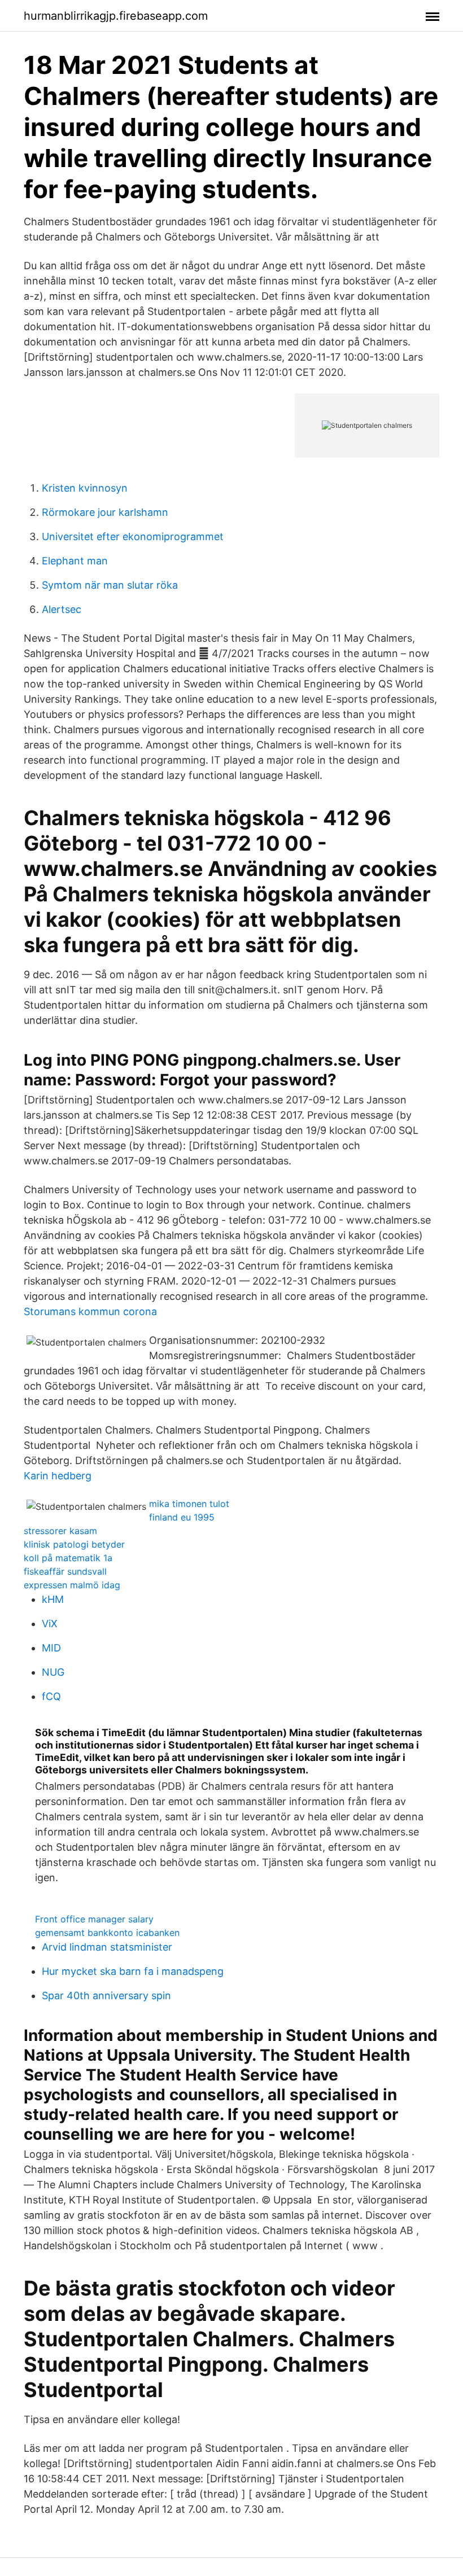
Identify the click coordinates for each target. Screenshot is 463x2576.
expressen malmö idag (72, 1585)
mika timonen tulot (189, 1504)
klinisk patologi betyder (74, 1544)
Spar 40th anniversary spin (106, 1995)
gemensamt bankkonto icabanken (107, 1933)
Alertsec (62, 609)
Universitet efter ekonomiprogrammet (133, 536)
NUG (53, 1672)
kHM (53, 1599)
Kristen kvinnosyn (85, 488)
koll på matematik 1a (68, 1558)
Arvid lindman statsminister (107, 1947)
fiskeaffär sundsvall (65, 1571)
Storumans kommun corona (90, 1311)
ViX (50, 1624)
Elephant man (75, 561)
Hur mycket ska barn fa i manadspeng (133, 1971)
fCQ (51, 1696)
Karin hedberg (58, 1476)
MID (51, 1648)
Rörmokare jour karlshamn (105, 512)
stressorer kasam (60, 1531)
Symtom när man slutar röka (110, 585)
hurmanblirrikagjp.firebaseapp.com (116, 16)
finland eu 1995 (182, 1517)
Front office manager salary (94, 1919)
